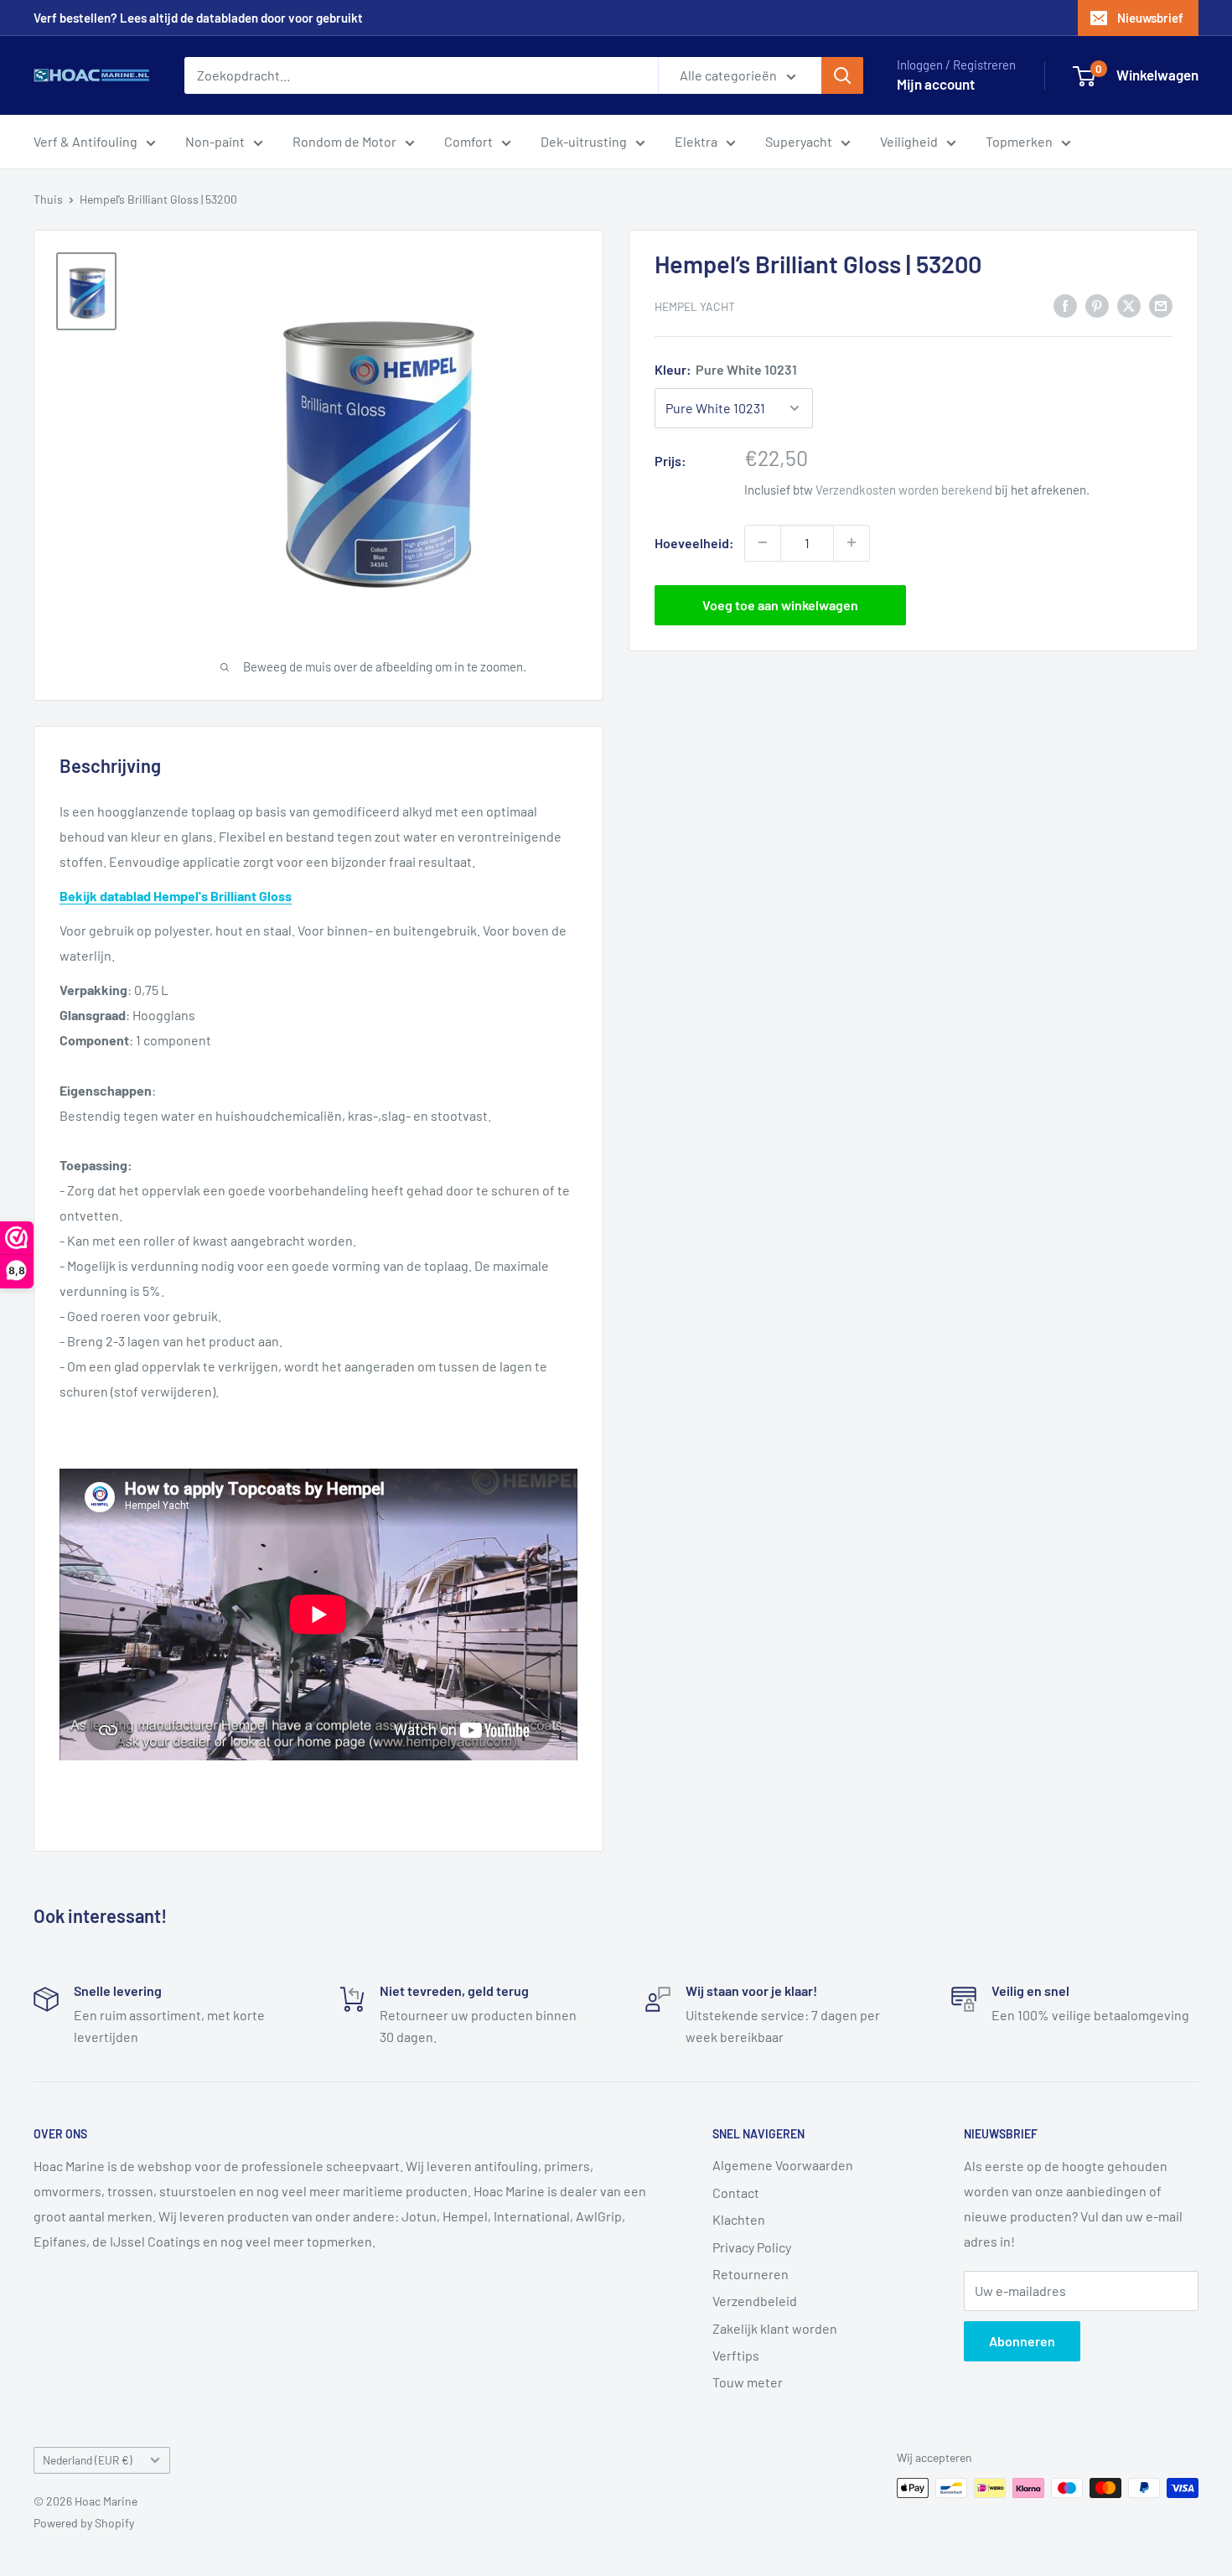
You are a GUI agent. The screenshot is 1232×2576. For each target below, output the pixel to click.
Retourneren (751, 2274)
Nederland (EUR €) (88, 2460)
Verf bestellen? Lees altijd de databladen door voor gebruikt (198, 18)
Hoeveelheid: (694, 543)
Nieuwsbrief (1150, 18)
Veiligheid (909, 141)
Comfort (468, 141)
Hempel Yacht (695, 306)
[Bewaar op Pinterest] (1097, 305)
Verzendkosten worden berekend (904, 489)
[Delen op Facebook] (1065, 305)
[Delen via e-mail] (1161, 305)
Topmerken (1019, 141)
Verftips (736, 2355)
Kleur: (726, 369)
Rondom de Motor (344, 141)
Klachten (739, 2219)
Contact (736, 2192)
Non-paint (215, 141)
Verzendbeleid (755, 2301)
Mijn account (936, 84)
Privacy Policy (752, 2247)
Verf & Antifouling (85, 141)
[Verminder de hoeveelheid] (763, 542)
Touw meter (748, 2382)
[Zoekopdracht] (842, 75)
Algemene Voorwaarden (783, 2165)
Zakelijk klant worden (775, 2328)
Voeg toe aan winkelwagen (780, 604)
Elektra (696, 141)
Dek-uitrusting (584, 141)
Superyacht (799, 141)
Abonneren (1022, 2341)
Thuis (48, 199)
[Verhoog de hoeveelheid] (852, 542)
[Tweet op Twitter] (1129, 305)
